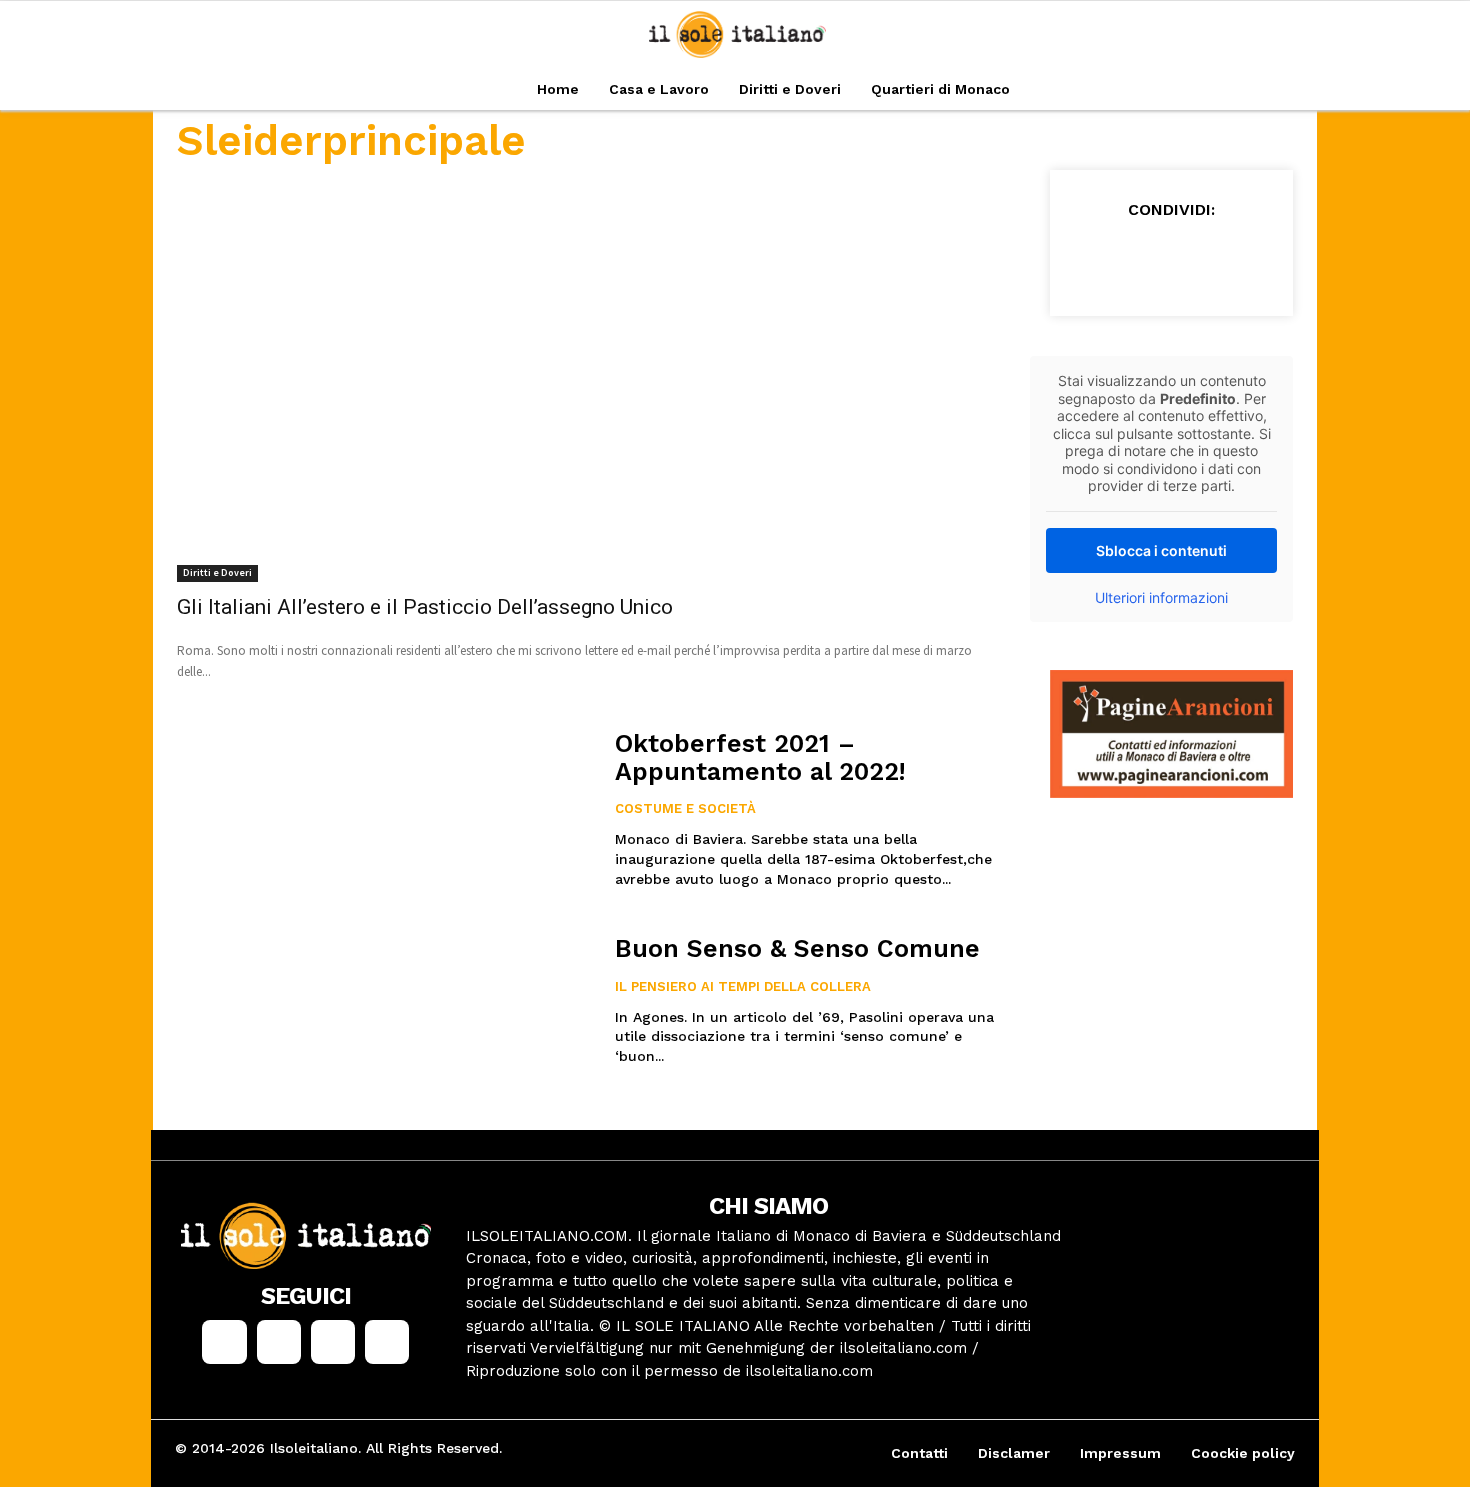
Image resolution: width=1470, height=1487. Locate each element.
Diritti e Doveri (217, 572)
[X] (1140, 259)
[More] (1279, 259)
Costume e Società (685, 808)
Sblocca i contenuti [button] (1161, 550)
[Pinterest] (1186, 259)
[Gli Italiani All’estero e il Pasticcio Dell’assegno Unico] (589, 376)
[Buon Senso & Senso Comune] (383, 1017)
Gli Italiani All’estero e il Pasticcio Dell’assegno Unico (425, 607)
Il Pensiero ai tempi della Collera (743, 986)
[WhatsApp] (1232, 259)
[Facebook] (1094, 259)
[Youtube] (387, 1342)
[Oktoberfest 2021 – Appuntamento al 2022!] (383, 812)
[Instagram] (279, 1342)
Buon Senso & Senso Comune (797, 948)
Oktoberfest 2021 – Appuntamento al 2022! (760, 757)
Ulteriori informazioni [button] (1161, 597)
